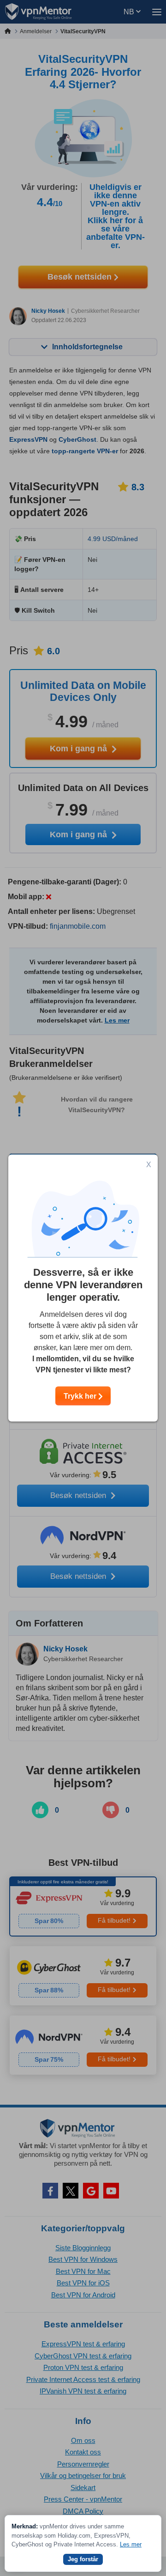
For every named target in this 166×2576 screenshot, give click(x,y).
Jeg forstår (83, 2559)
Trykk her (81, 1396)
